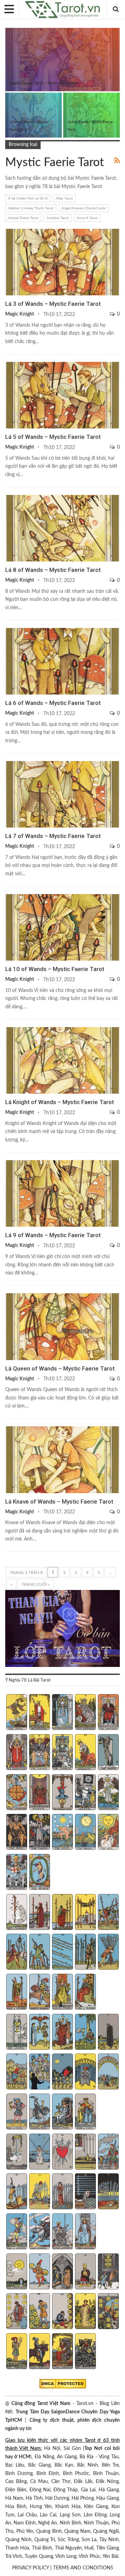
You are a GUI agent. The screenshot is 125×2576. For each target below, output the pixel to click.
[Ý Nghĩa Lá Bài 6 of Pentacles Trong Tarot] (16, 2312)
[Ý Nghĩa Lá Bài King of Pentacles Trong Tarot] (85, 2352)
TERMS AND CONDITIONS (83, 2568)
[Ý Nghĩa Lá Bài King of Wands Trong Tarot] (85, 1993)
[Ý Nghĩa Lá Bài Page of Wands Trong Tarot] (16, 1993)
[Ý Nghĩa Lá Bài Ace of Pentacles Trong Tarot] (16, 2272)
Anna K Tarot (87, 218)
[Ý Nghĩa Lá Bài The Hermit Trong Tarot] (108, 1753)
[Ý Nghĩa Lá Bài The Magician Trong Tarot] (39, 1713)
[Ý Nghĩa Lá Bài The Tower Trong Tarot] (39, 1833)
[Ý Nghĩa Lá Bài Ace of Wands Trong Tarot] (16, 1913)
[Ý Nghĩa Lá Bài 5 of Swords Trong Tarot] (108, 2152)
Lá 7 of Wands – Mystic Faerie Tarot (53, 836)
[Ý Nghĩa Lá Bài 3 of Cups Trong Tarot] (62, 2033)
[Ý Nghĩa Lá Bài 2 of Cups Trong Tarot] (39, 2033)
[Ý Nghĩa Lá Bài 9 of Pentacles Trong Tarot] (85, 2312)
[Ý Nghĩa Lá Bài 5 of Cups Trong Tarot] (108, 2033)
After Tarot (64, 199)
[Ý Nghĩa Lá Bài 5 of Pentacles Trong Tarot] (108, 2272)
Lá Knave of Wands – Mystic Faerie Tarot (59, 1502)
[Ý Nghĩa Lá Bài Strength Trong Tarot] (85, 1753)
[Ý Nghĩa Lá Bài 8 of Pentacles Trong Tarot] (62, 2312)
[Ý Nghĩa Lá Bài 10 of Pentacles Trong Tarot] (108, 2312)
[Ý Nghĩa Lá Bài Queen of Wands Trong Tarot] (62, 1993)
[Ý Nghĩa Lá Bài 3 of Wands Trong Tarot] (62, 1913)
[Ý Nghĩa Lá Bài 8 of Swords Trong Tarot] (62, 2192)
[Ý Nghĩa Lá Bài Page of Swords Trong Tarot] (16, 2232)
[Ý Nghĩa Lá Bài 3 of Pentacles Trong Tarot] (62, 2272)
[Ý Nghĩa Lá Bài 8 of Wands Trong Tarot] (62, 1953)
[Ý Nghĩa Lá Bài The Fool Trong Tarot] (16, 1713)
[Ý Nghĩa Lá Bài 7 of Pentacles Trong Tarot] (39, 2312)
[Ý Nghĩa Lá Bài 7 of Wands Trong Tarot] (39, 1953)
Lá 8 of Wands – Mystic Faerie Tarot (53, 570)
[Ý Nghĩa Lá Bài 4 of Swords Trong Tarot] (85, 2152)
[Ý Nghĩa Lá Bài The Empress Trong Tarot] (85, 1713)
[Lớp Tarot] (62, 1629)
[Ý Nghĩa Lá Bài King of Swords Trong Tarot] (85, 2232)
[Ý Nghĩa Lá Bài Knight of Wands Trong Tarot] (39, 1993)
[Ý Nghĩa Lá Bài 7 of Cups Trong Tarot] (39, 2072)
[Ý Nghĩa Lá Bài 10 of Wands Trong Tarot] (108, 1953)
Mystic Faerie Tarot (8, 29)
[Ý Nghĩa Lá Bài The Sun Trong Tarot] (108, 1833)
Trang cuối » (35, 1584)
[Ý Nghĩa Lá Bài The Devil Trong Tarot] (16, 1833)
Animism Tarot (58, 218)
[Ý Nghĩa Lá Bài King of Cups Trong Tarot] (85, 2112)
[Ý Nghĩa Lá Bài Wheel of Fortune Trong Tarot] (16, 1793)
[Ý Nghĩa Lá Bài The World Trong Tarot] (39, 1873)
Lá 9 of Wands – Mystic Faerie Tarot (53, 1235)
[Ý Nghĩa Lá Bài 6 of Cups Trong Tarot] (16, 2072)
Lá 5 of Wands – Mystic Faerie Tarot (53, 437)
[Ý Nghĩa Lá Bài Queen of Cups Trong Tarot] (62, 2112)
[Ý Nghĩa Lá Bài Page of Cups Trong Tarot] (16, 2112)
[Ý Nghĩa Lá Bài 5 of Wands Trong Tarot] (108, 1913)
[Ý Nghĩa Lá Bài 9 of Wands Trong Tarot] (85, 1953)
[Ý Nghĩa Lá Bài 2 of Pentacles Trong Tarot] (39, 2272)
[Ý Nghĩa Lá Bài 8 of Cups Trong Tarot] (62, 2072)
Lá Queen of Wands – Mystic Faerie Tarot (60, 1368)
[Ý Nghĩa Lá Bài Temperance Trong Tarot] (108, 1793)
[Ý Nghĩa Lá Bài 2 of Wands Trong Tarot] (39, 1913)
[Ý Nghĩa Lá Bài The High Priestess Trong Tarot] (62, 1713)
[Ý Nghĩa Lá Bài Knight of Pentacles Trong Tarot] (39, 2352)
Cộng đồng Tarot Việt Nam (41, 2404)
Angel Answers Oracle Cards (84, 208)
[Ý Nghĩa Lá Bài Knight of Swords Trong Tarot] (39, 2232)
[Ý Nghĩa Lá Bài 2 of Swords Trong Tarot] (39, 2152)
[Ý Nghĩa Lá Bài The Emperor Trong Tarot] (108, 1713)
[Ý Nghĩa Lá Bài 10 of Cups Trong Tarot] (108, 2072)
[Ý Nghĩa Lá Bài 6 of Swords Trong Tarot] (16, 2192)
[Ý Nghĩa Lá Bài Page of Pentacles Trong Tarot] (16, 2352)
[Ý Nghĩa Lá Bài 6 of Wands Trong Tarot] (16, 1953)
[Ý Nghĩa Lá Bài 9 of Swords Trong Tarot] (85, 2192)
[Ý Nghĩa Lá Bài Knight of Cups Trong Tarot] (39, 2112)
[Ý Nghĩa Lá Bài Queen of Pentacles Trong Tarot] (62, 2352)
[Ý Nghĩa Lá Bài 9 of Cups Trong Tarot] (85, 2072)
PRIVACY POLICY (31, 2568)
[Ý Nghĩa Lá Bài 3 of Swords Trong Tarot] (62, 2152)
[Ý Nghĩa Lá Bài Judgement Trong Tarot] (16, 1873)
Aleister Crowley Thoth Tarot (31, 208)
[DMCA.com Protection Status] (63, 2384)
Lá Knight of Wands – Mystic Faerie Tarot (60, 1102)
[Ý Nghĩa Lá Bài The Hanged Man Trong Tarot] (62, 1793)
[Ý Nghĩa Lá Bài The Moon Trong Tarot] (85, 1833)
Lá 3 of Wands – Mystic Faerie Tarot (53, 304)
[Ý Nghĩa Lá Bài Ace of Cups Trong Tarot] (16, 2033)
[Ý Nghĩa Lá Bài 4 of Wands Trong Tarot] (85, 1913)
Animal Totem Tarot (23, 218)
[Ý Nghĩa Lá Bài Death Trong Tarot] (85, 1793)
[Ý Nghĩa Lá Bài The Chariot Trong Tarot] (62, 1753)
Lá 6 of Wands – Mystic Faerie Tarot (53, 703)
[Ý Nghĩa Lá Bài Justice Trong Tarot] (39, 1793)
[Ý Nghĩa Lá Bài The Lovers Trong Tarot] (39, 1753)
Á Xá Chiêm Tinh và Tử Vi (28, 199)
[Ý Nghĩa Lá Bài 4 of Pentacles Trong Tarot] (85, 2272)
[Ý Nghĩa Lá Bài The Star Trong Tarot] (62, 1833)
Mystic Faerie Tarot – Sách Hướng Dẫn (44, 83)
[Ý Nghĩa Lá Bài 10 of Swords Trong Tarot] (108, 2192)
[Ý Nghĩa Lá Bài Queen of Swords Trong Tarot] (62, 2232)
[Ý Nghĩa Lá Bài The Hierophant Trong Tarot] (16, 1753)
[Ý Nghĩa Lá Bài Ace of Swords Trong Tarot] (16, 2152)
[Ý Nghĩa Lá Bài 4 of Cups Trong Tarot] (85, 2033)
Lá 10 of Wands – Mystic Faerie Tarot (55, 969)
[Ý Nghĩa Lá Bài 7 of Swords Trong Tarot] (39, 2192)
